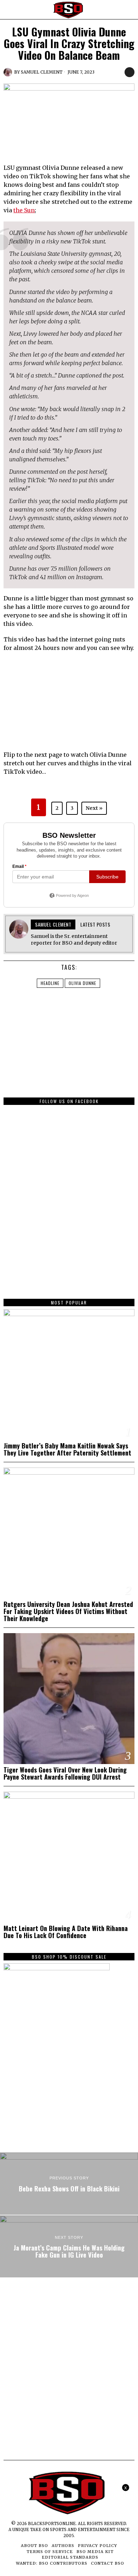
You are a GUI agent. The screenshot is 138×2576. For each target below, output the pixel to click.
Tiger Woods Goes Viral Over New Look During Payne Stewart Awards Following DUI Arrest (65, 1773)
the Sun (24, 210)
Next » (94, 808)
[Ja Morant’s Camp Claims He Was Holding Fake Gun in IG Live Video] (69, 2247)
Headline (50, 983)
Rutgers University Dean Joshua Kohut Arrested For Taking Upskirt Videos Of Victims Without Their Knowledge (68, 1611)
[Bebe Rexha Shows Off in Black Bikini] (69, 2184)
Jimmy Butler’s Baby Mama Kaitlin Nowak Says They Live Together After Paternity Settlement (67, 1449)
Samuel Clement (42, 72)
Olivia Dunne (82, 983)
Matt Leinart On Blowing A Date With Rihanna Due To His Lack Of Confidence (66, 1932)
